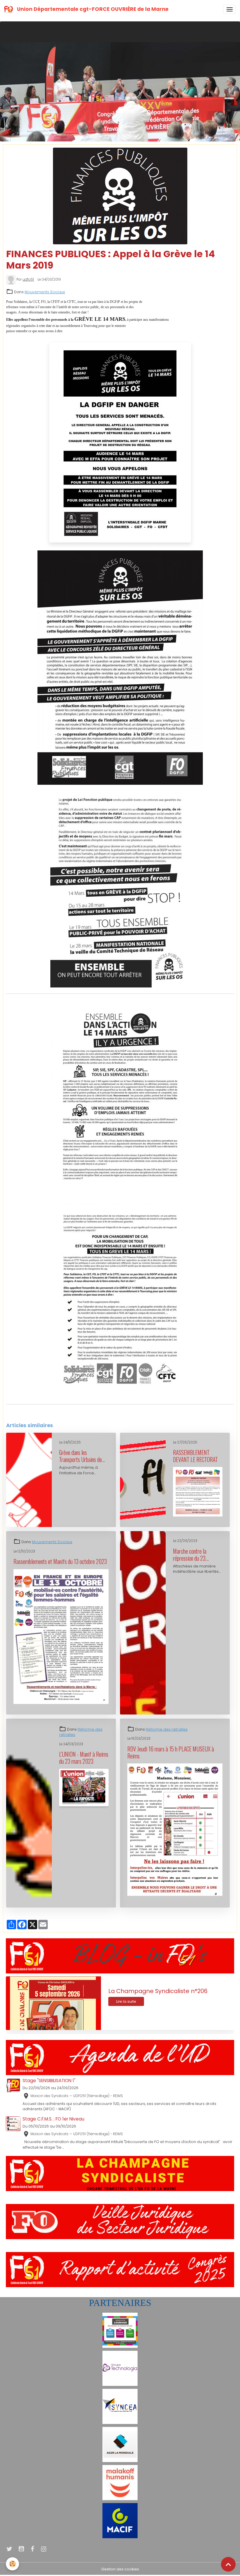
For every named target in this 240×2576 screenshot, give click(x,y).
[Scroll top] (228, 2564)
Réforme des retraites (167, 1729)
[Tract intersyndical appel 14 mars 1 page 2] (120, 1299)
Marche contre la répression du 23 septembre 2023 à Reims (191, 1555)
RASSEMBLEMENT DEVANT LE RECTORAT (195, 1456)
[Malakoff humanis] (120, 2482)
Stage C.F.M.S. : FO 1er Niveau (53, 2119)
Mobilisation (37, 1414)
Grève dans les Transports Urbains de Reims (80, 1456)
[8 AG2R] (120, 2444)
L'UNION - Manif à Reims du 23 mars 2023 (84, 1758)
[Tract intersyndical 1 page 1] (120, 668)
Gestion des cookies (120, 2569)
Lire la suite (126, 2001)
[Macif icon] (120, 2520)
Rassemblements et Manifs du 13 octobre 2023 (60, 1562)
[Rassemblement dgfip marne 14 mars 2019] (120, 442)
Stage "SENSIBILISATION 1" (49, 2081)
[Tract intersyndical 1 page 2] (120, 888)
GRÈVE (14, 1414)
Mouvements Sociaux (45, 292)
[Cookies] (12, 2564)
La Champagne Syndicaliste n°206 (158, 1991)
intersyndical (99, 1414)
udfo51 (28, 279)
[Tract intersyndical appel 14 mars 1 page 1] (120, 1098)
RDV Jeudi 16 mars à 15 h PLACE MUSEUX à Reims (171, 1752)
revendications (67, 1414)
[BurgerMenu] (229, 9)
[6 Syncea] (120, 2406)
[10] (120, 2330)
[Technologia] (120, 2368)
